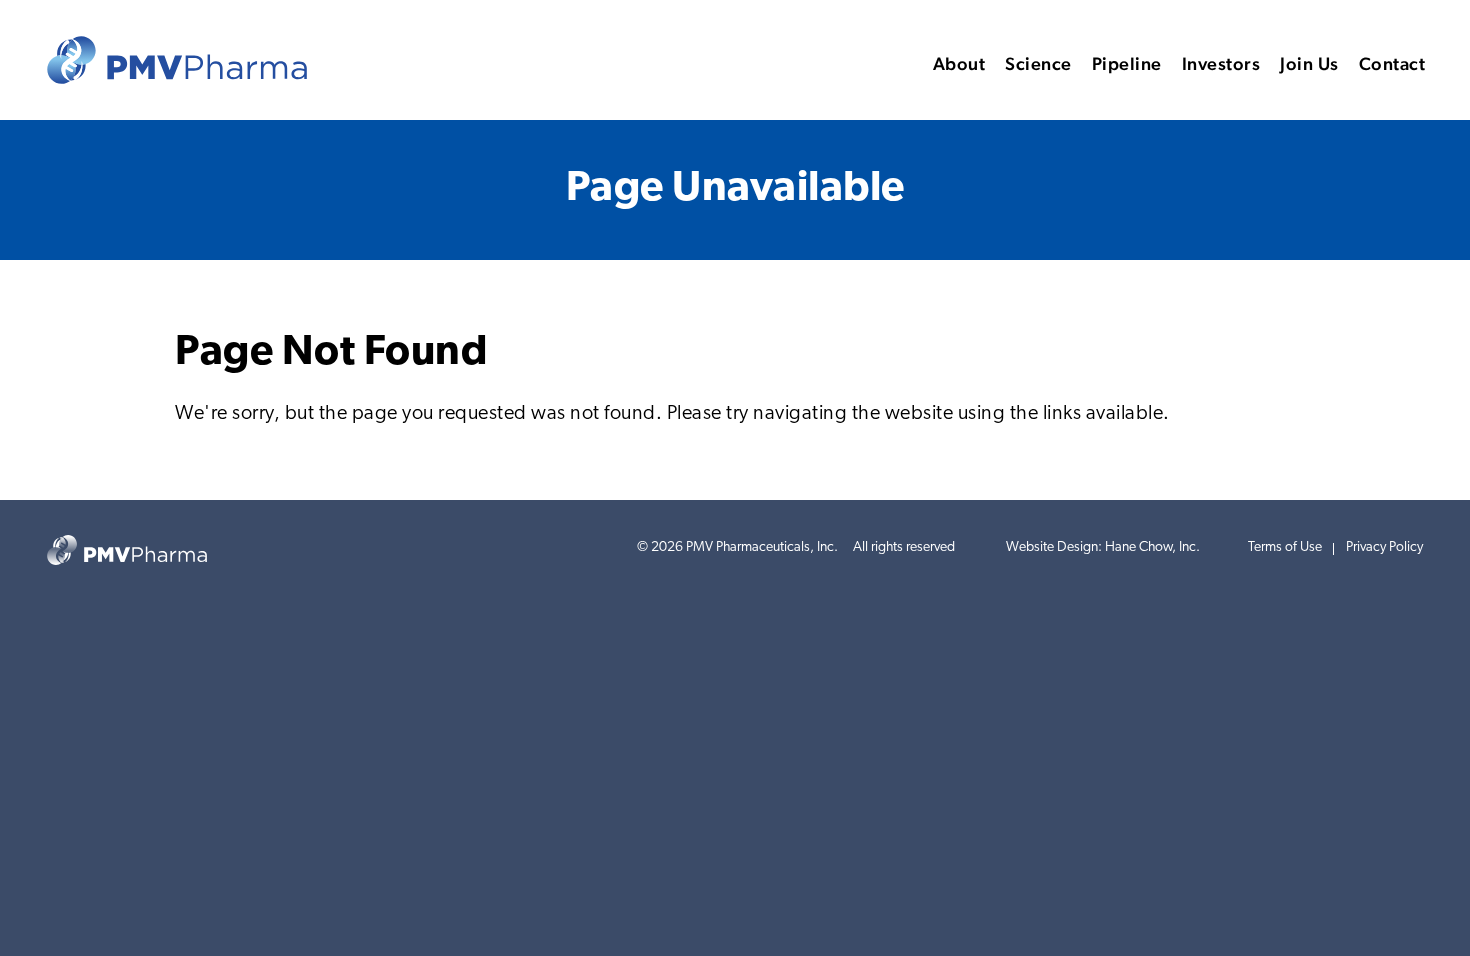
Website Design (1052, 547)
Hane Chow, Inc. (1152, 547)
